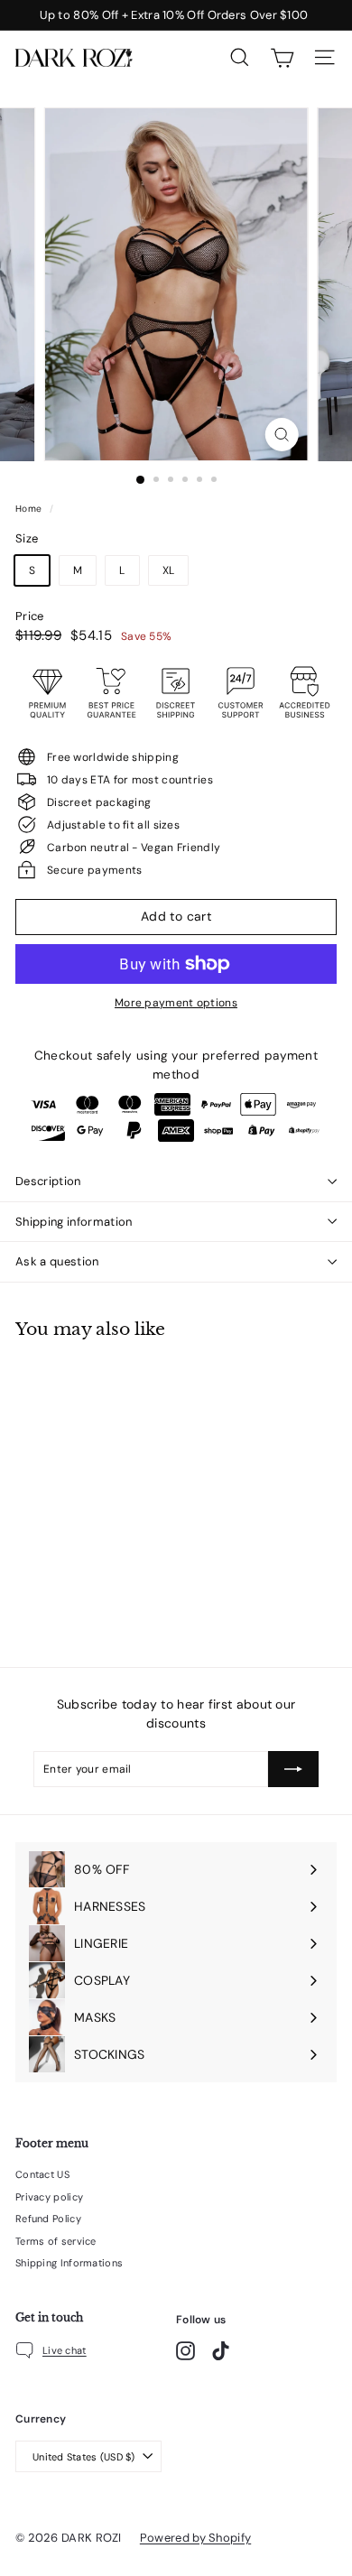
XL (169, 570)
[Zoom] (281, 435)
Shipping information (74, 1222)
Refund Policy (48, 2219)
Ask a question (57, 1261)
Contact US (42, 2174)
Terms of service (56, 2241)
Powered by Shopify (195, 2538)
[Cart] (282, 58)
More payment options (176, 1003)
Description (48, 1181)
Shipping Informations (69, 2263)
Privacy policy (49, 2197)
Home (30, 509)
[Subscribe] (293, 1769)
